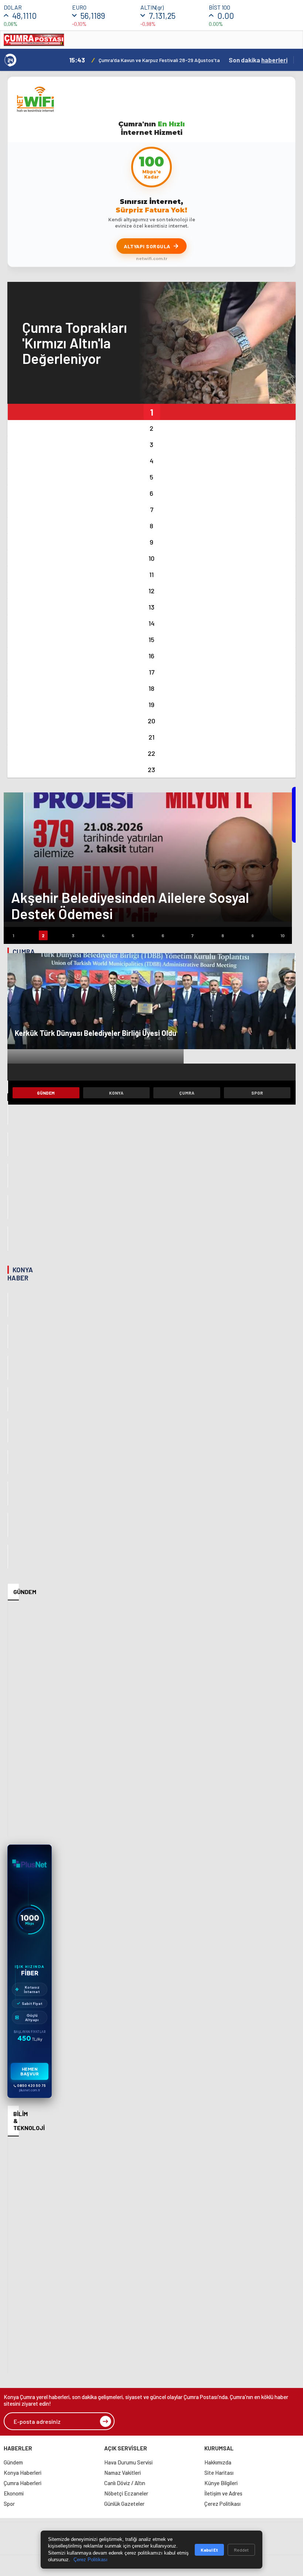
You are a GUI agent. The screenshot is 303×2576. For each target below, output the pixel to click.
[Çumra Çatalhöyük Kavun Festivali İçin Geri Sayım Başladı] (8, 1081)
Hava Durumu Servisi (128, 2462)
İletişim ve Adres (223, 2493)
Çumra (187, 1093)
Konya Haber (20, 1274)
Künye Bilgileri (221, 2483)
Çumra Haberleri (23, 2483)
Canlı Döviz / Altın (125, 2483)
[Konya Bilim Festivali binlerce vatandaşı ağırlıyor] (8, 1493)
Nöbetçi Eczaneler (126, 2493)
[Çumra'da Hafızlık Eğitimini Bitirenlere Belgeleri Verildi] (8, 1144)
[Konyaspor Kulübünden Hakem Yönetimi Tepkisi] (8, 1462)
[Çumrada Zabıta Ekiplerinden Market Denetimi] (8, 1207)
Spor (257, 1093)
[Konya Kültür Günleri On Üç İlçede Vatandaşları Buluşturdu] (8, 1399)
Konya (116, 1093)
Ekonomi (14, 2493)
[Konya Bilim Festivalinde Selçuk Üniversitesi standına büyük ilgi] (8, 1525)
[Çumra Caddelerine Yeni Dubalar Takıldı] (8, 1238)
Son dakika (258, 60)
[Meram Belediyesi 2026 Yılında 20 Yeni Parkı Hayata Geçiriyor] (8, 1368)
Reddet (241, 2550)
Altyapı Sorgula (147, 246)
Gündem (46, 1093)
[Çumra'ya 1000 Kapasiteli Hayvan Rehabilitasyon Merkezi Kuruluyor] (8, 1176)
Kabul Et (209, 2550)
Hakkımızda (218, 2462)
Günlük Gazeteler (124, 2504)
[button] (151, 412)
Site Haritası (219, 2473)
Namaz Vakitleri (122, 2473)
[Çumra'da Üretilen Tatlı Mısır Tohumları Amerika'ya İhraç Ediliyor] (8, 1113)
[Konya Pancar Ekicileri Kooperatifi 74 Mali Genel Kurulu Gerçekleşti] (8, 1557)
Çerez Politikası (222, 2504)
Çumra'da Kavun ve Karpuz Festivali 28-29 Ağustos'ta (159, 60)
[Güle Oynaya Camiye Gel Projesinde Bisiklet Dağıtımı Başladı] (8, 1305)
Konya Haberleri (23, 2473)
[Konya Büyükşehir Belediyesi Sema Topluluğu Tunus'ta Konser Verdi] (8, 1431)
